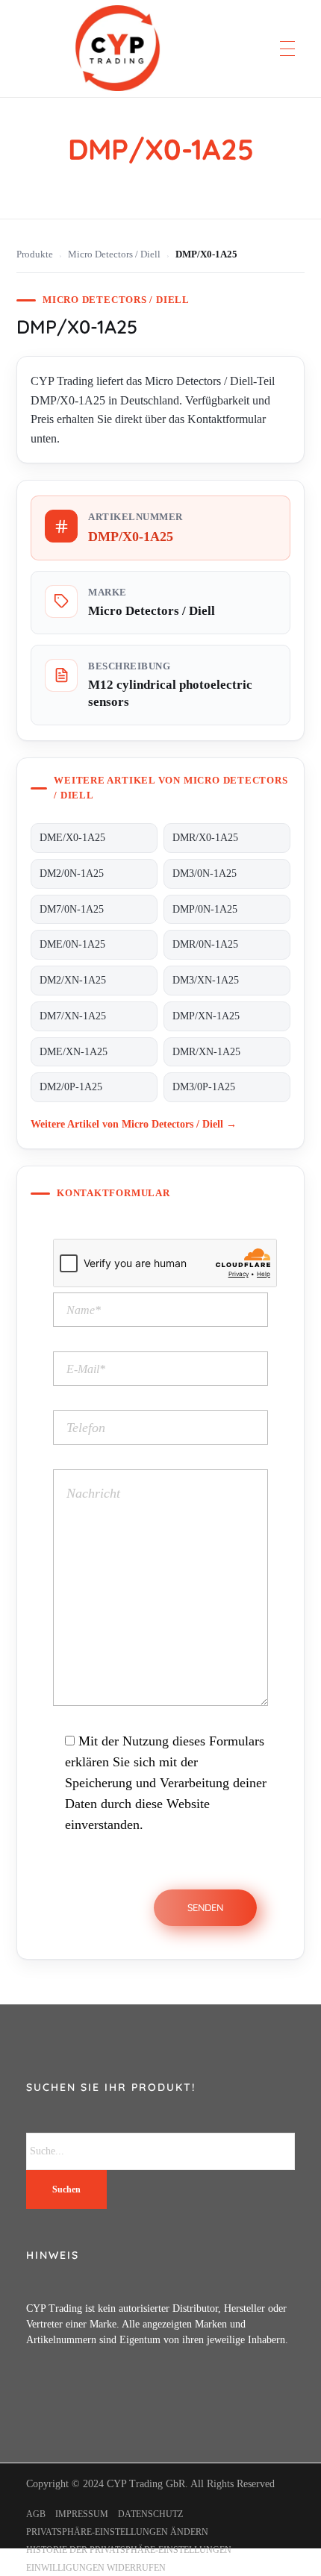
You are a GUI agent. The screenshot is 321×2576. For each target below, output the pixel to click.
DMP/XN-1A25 (206, 1016)
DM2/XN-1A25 (73, 980)
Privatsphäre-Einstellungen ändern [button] (117, 2532)
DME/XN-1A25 (74, 1052)
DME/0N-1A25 (72, 944)
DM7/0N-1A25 (72, 909)
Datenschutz (150, 2514)
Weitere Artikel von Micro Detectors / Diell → (134, 1124)
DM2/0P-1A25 (71, 1087)
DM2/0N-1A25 (72, 873)
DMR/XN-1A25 (206, 1052)
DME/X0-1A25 (72, 838)
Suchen (66, 2189)
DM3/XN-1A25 (206, 980)
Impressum (82, 2514)
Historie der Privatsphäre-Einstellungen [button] (129, 2550)
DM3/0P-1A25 (204, 1087)
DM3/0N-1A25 (205, 873)
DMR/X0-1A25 (205, 838)
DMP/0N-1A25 (205, 909)
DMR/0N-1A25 (205, 944)
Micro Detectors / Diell (114, 254)
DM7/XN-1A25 (73, 1016)
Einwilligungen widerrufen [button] (96, 2568)
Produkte (35, 254)
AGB (36, 2514)
